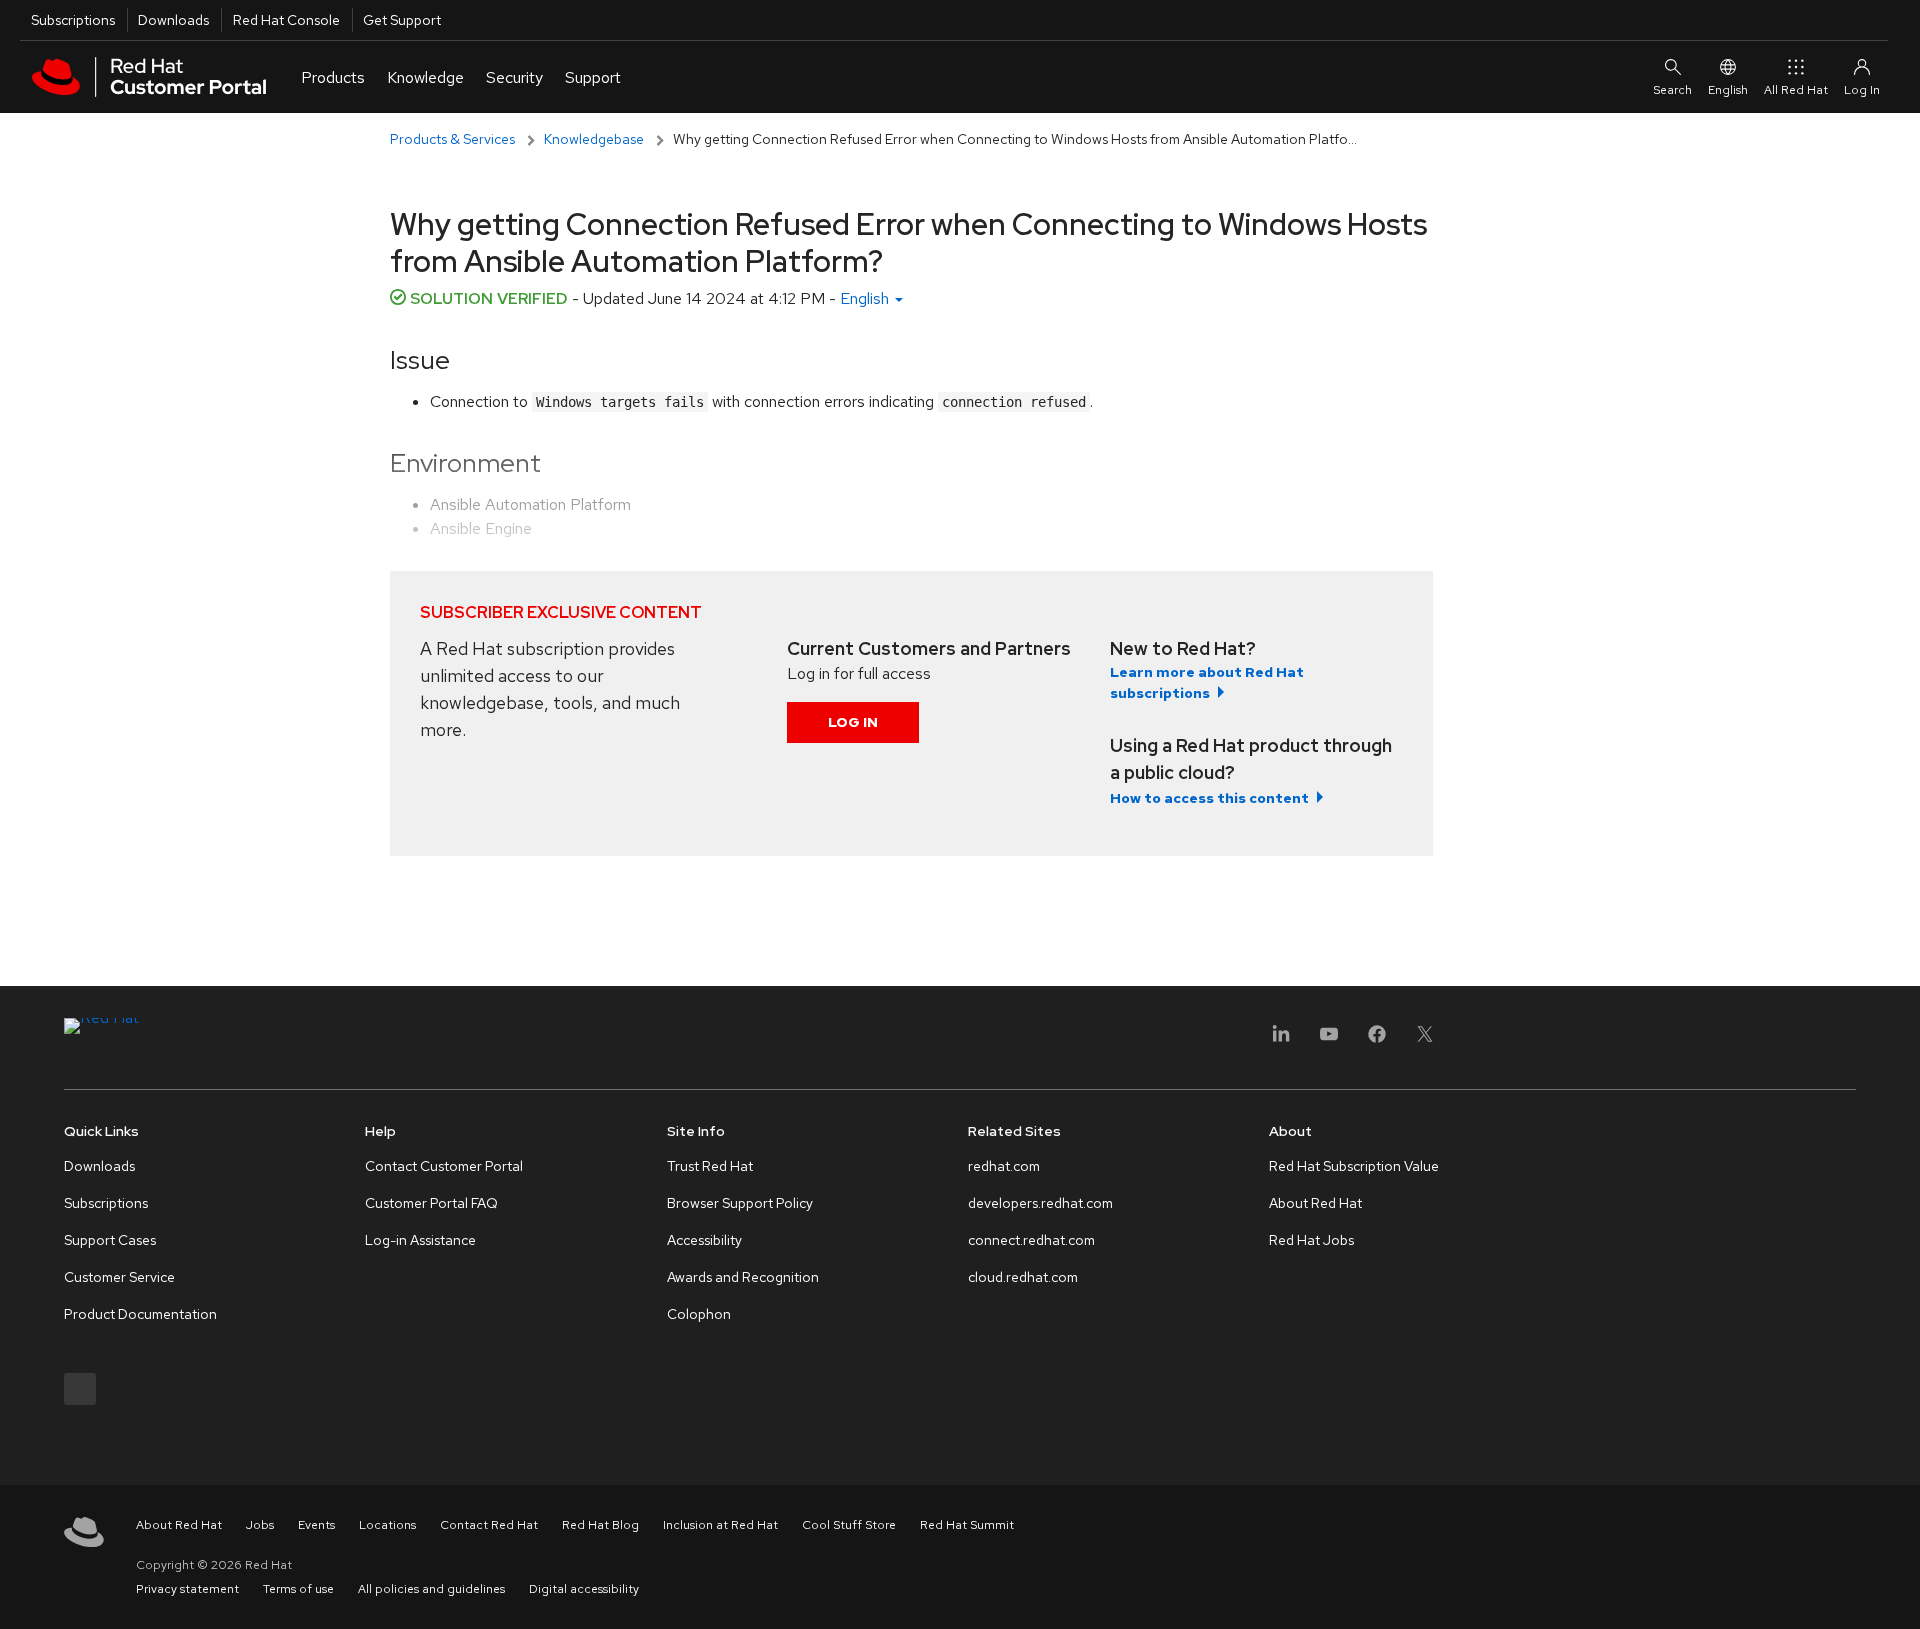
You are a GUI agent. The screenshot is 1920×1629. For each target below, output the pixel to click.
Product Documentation (140, 1314)
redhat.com (1004, 1166)
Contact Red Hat (489, 1525)
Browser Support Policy (740, 1203)
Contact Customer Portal (444, 1166)
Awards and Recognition (743, 1277)
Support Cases (110, 1240)
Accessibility (704, 1240)
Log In (853, 722)
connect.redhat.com (1031, 1240)
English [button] (866, 298)
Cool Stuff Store (849, 1525)
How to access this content (1209, 798)
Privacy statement (187, 1589)
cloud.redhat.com (1023, 1277)
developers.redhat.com (1040, 1203)
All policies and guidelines (431, 1589)
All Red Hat (1796, 90)
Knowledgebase (594, 139)
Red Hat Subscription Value (1354, 1166)
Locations (387, 1525)
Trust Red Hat (710, 1166)
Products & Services (452, 139)
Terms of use (298, 1589)
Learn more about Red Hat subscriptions (1207, 682)
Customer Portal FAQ (431, 1203)
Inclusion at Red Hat (720, 1525)
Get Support (402, 20)
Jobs (260, 1525)
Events (316, 1525)
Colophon (699, 1314)
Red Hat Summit (967, 1525)
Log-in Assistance (420, 1240)
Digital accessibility (584, 1589)
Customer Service (119, 1277)
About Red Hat (1315, 1203)
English (1728, 90)
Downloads (173, 20)
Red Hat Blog (600, 1525)
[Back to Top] (1898, 1592)
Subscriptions (73, 20)
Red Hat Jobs (1311, 1240)
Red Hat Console (286, 20)
